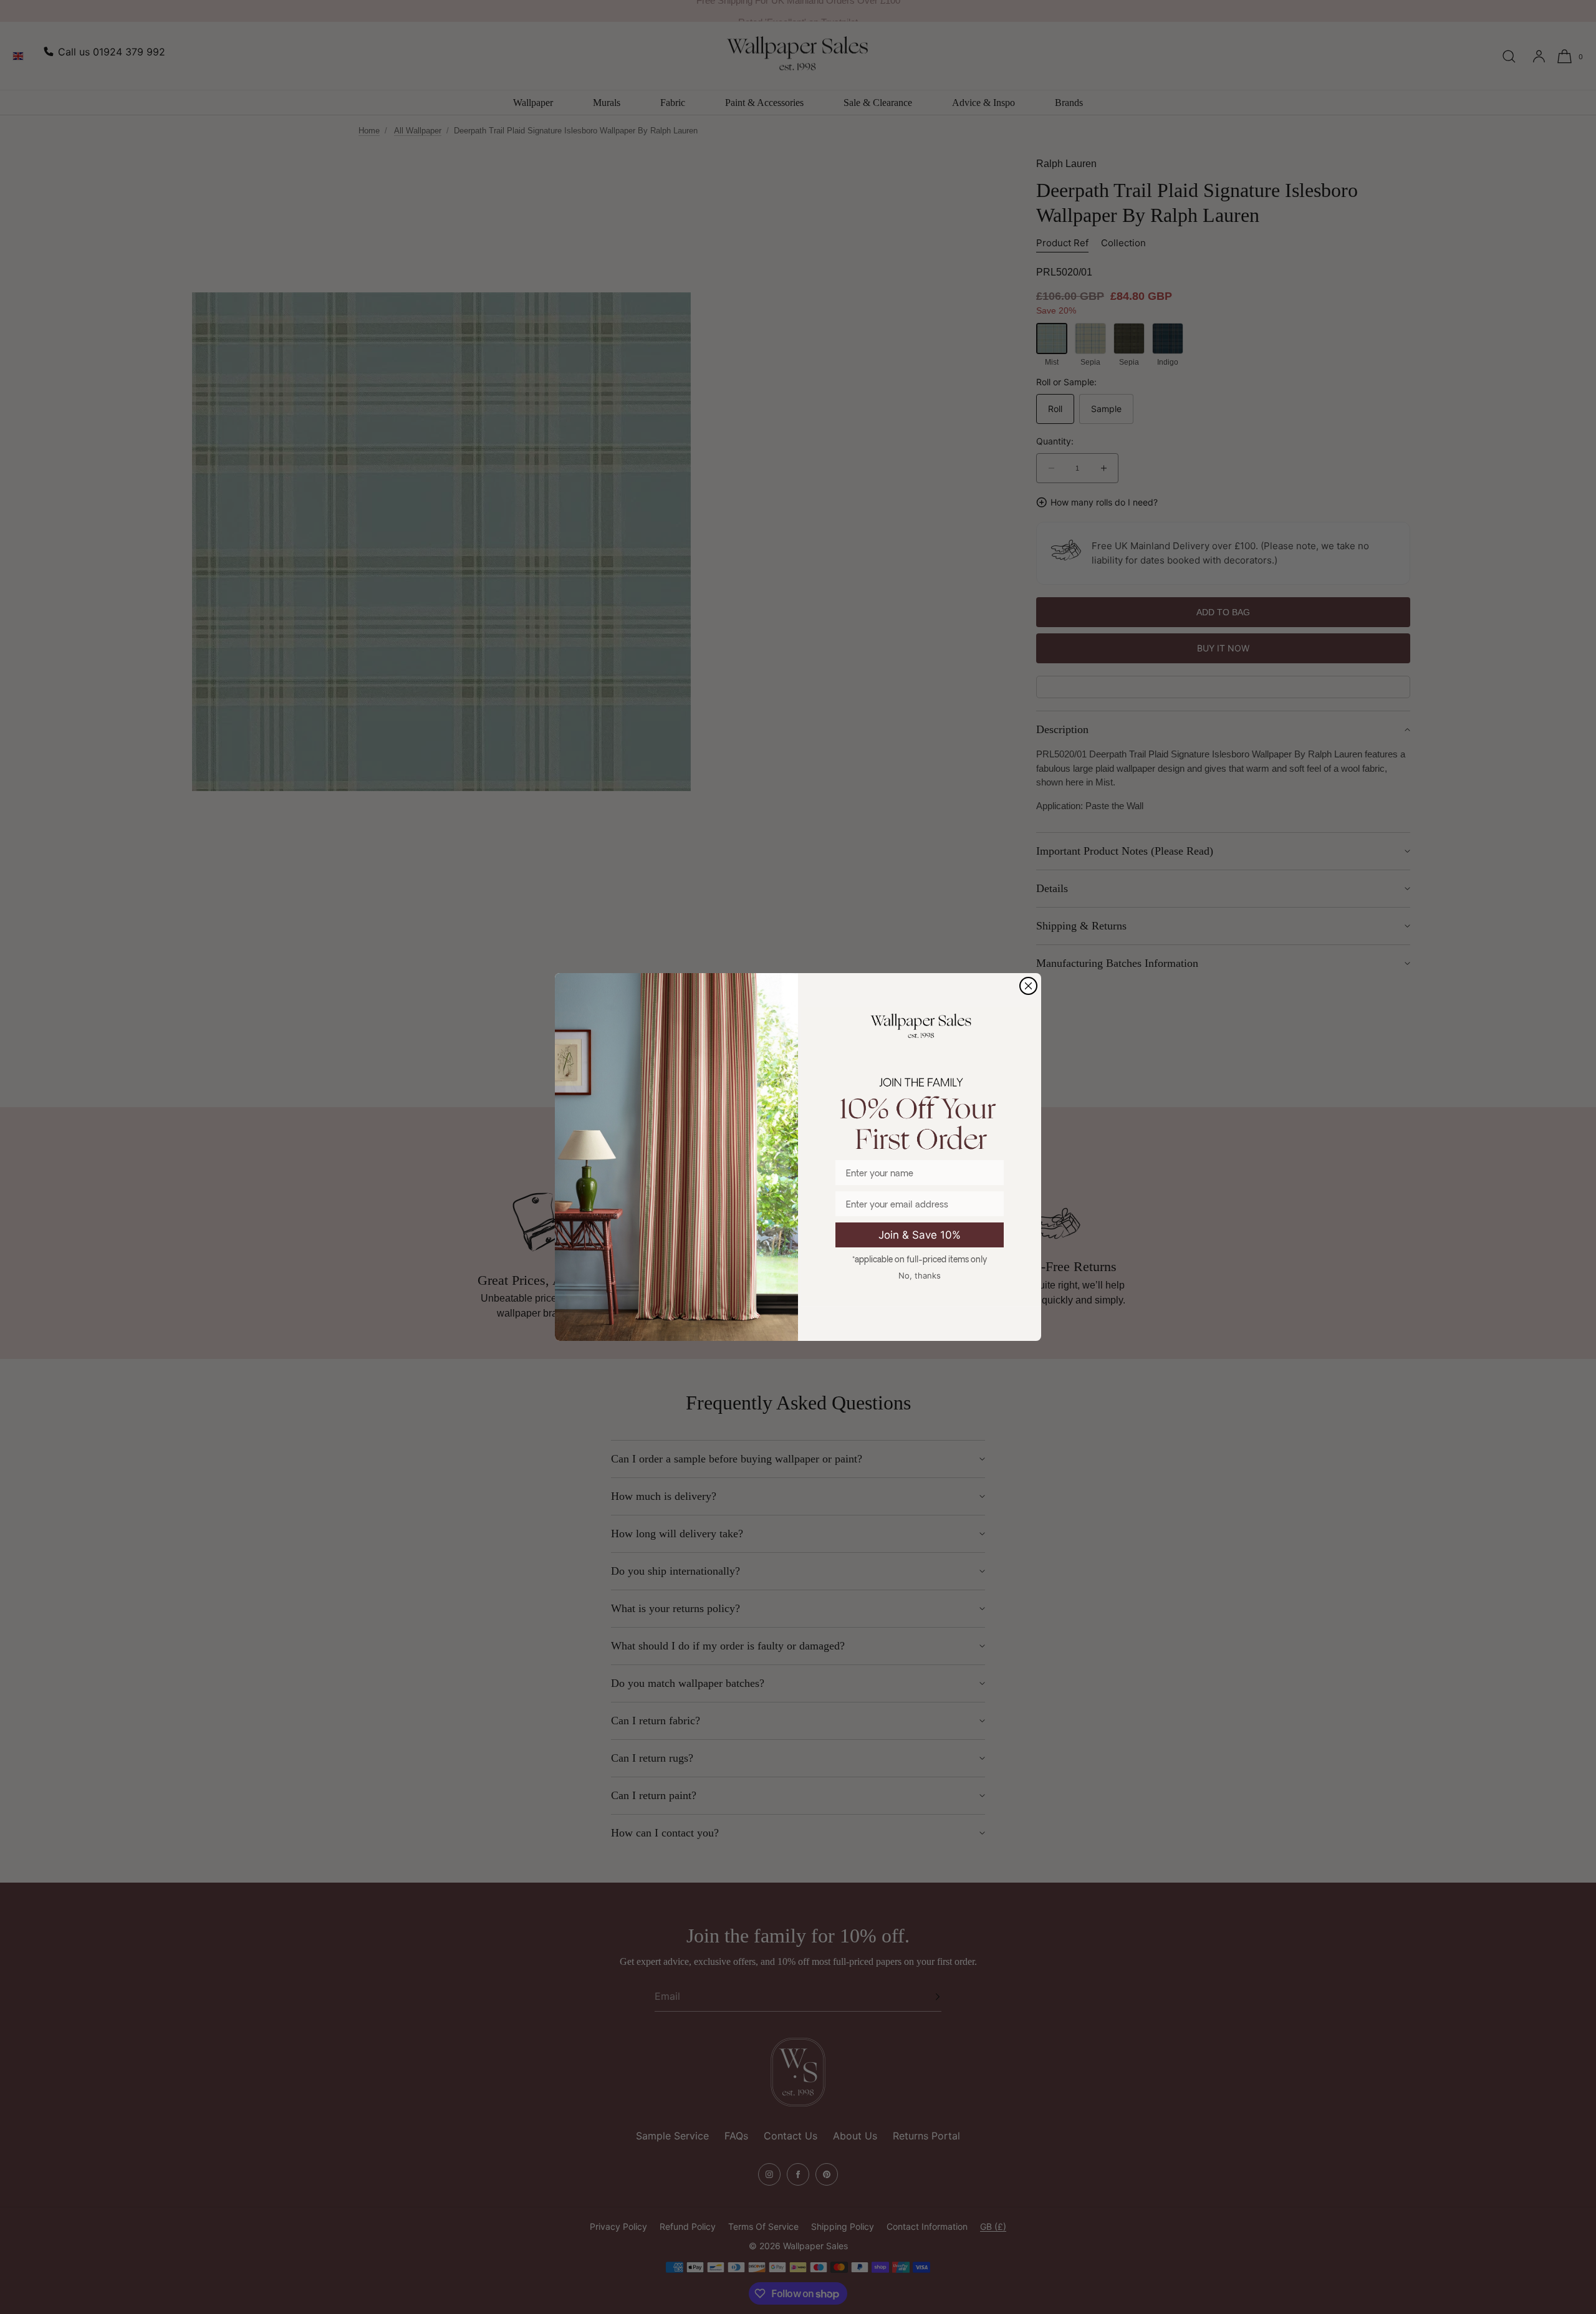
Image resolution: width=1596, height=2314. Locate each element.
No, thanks (920, 1275)
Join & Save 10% (920, 1235)
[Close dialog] (1028, 986)
